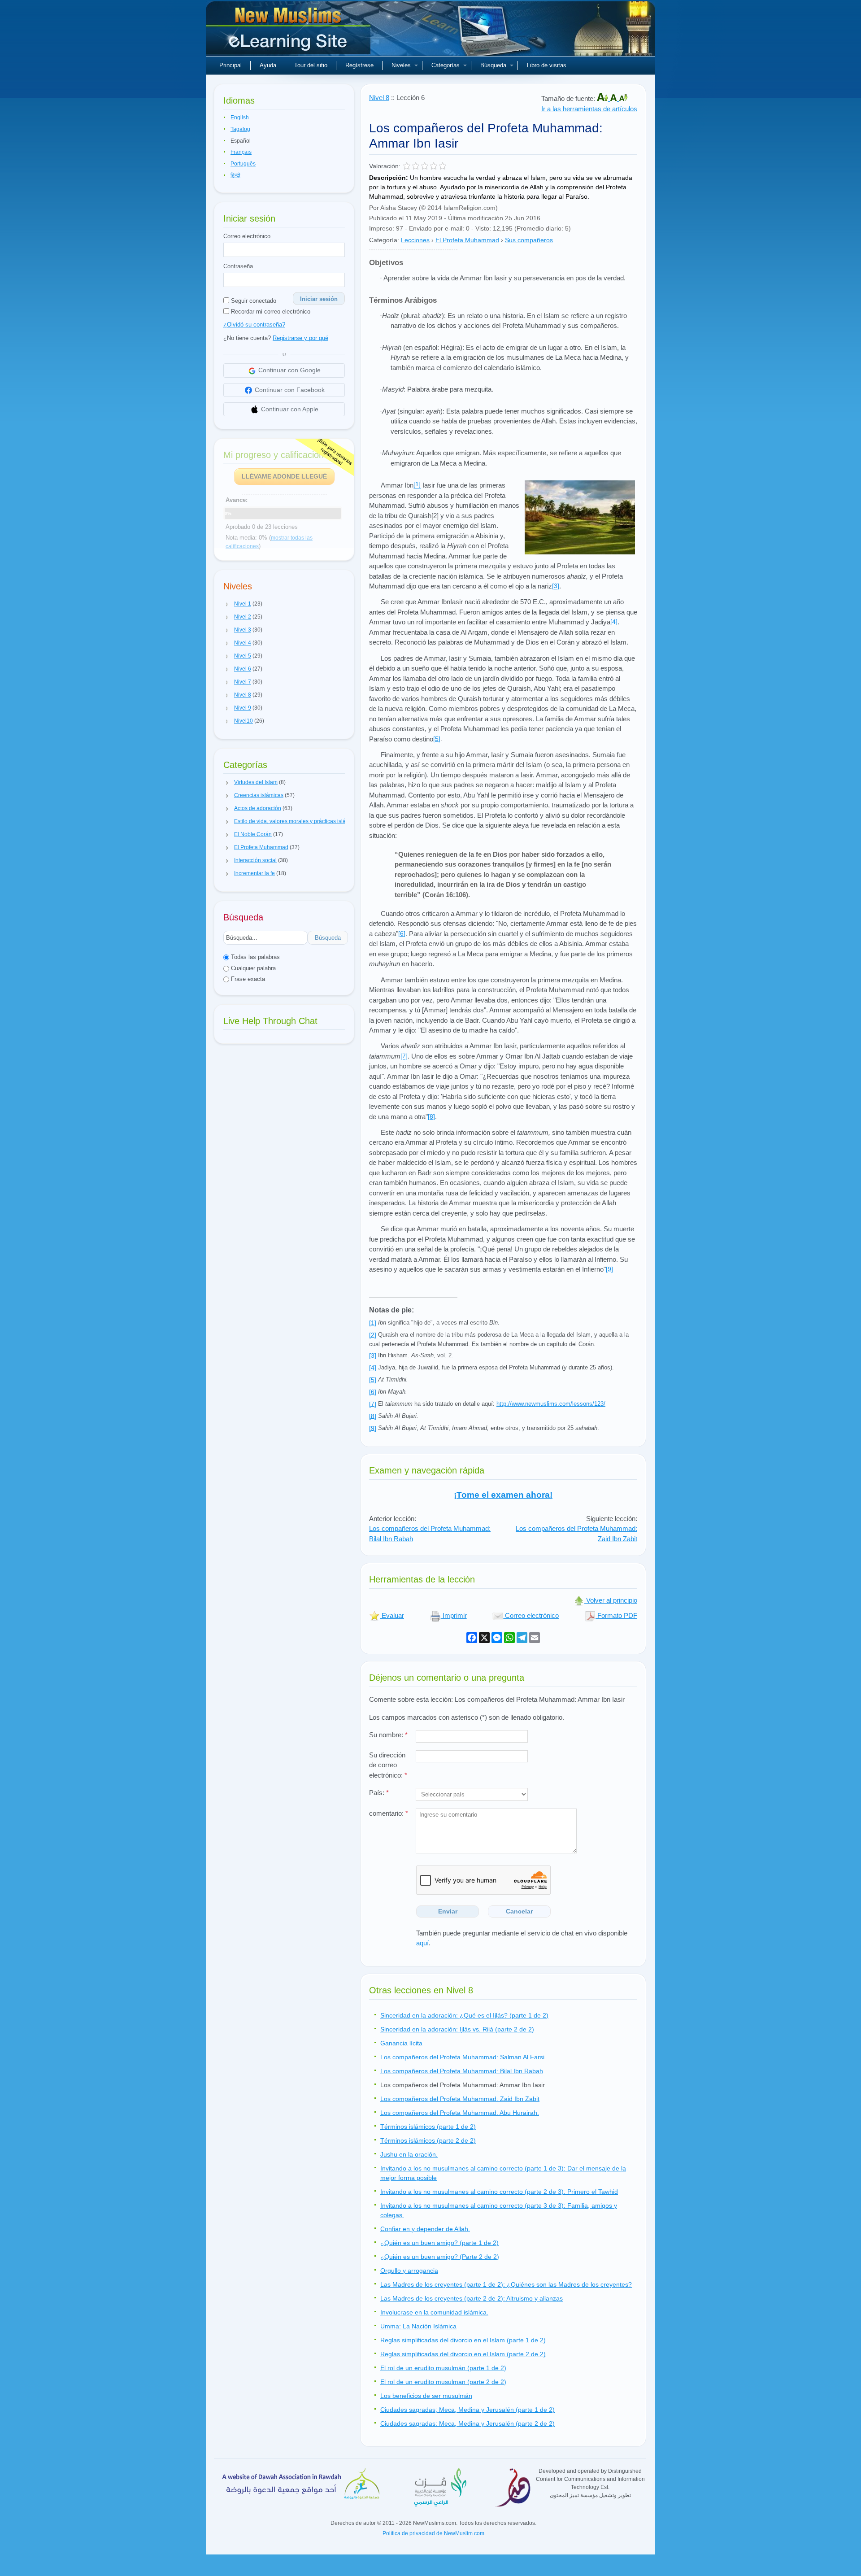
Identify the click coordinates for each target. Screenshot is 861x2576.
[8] (431, 1116)
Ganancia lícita (401, 2043)
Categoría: (384, 240)
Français (241, 152)
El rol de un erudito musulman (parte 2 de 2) (443, 2382)
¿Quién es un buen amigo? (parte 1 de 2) (439, 2243)
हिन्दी (235, 175)
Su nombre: (388, 1735)
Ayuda (268, 65)
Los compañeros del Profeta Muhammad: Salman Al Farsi (462, 2057)
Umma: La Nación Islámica (418, 2326)
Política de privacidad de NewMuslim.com (433, 2533)
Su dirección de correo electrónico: (388, 1765)
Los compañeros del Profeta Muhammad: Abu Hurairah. (460, 2113)
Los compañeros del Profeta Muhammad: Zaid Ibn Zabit (460, 2099)
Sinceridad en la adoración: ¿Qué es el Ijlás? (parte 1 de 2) (464, 2015)
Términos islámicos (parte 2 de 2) (428, 2140)
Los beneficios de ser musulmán (426, 2396)
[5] (437, 739)
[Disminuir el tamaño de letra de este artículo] (623, 98)
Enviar (448, 1911)
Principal (230, 65)
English (240, 118)
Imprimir (454, 1615)
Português (243, 164)
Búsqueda (493, 65)
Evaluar (392, 1615)
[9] (609, 1269)
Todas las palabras (254, 957)
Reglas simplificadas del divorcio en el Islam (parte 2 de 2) (463, 2354)
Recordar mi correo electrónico (270, 312)
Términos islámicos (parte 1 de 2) (428, 2127)
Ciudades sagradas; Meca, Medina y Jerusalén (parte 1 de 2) (467, 2410)
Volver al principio (611, 1600)
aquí (422, 1943)
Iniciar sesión (319, 299)
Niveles (401, 65)
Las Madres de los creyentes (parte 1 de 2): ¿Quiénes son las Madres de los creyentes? (506, 2284)
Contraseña (238, 266)
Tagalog (240, 129)
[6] (402, 933)
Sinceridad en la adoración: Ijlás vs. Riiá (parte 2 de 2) (457, 2029)
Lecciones (415, 240)
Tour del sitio (311, 65)
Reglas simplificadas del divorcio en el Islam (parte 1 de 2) (463, 2340)
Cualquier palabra (252, 968)
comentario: (389, 1813)
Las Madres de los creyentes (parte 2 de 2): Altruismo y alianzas (472, 2298)
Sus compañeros (529, 240)
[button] (227, 604)
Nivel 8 (379, 98)
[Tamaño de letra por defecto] (614, 98)
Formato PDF (616, 1615)
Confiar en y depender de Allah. (425, 2229)
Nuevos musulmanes (289, 31)
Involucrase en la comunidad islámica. (434, 2312)
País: (379, 1793)
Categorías (446, 65)
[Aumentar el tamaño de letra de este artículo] (603, 98)
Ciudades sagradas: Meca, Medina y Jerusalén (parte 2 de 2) (467, 2423)
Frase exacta (247, 979)
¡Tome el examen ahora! (503, 1495)
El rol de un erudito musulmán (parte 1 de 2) (443, 2368)
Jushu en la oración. (409, 2154)
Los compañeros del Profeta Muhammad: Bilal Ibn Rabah (462, 2071)
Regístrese (359, 65)
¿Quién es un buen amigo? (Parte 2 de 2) (440, 2257)
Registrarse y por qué (300, 338)
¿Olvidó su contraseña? (254, 325)
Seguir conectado (253, 301)
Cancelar (519, 1911)
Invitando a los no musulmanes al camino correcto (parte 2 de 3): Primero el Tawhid (499, 2192)
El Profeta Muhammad (467, 240)
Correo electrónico (247, 236)
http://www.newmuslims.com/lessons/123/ (551, 1404)
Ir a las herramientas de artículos (589, 109)
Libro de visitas (547, 65)
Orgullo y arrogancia (409, 2271)
